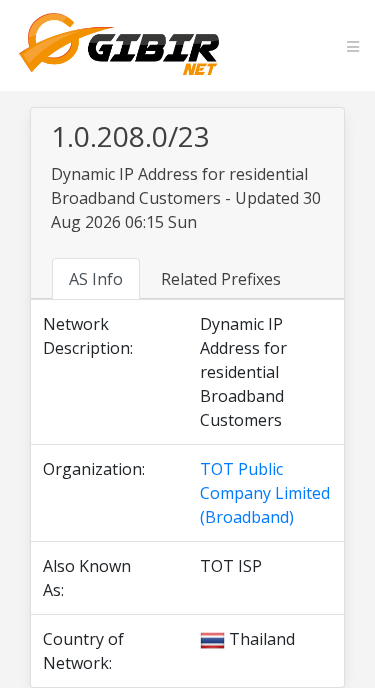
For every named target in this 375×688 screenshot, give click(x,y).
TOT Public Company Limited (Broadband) (265, 493)
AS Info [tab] (96, 279)
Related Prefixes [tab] (221, 279)
